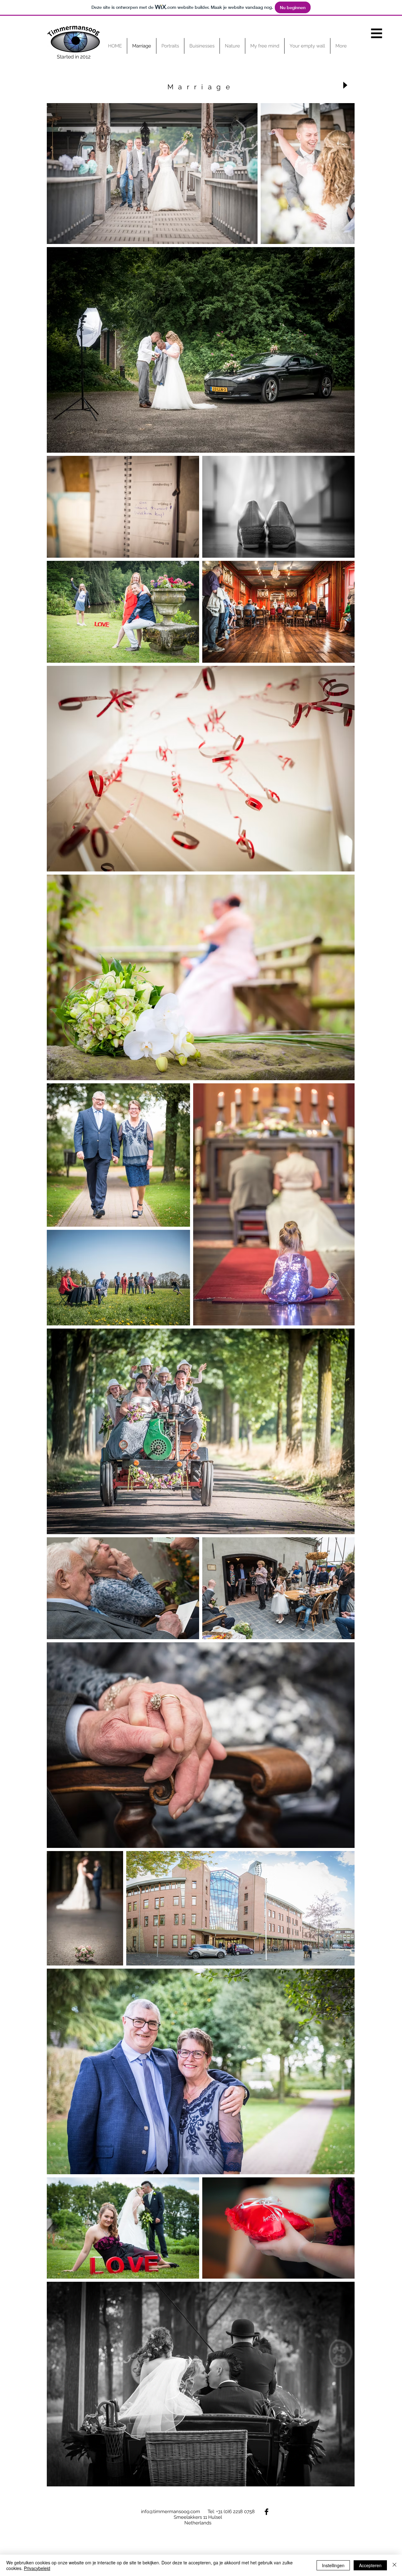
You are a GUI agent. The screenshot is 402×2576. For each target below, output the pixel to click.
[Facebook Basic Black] (266, 2512)
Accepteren (370, 2565)
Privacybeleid (37, 2568)
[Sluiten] (394, 2565)
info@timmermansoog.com (171, 2512)
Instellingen (333, 2565)
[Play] (345, 85)
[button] (377, 33)
